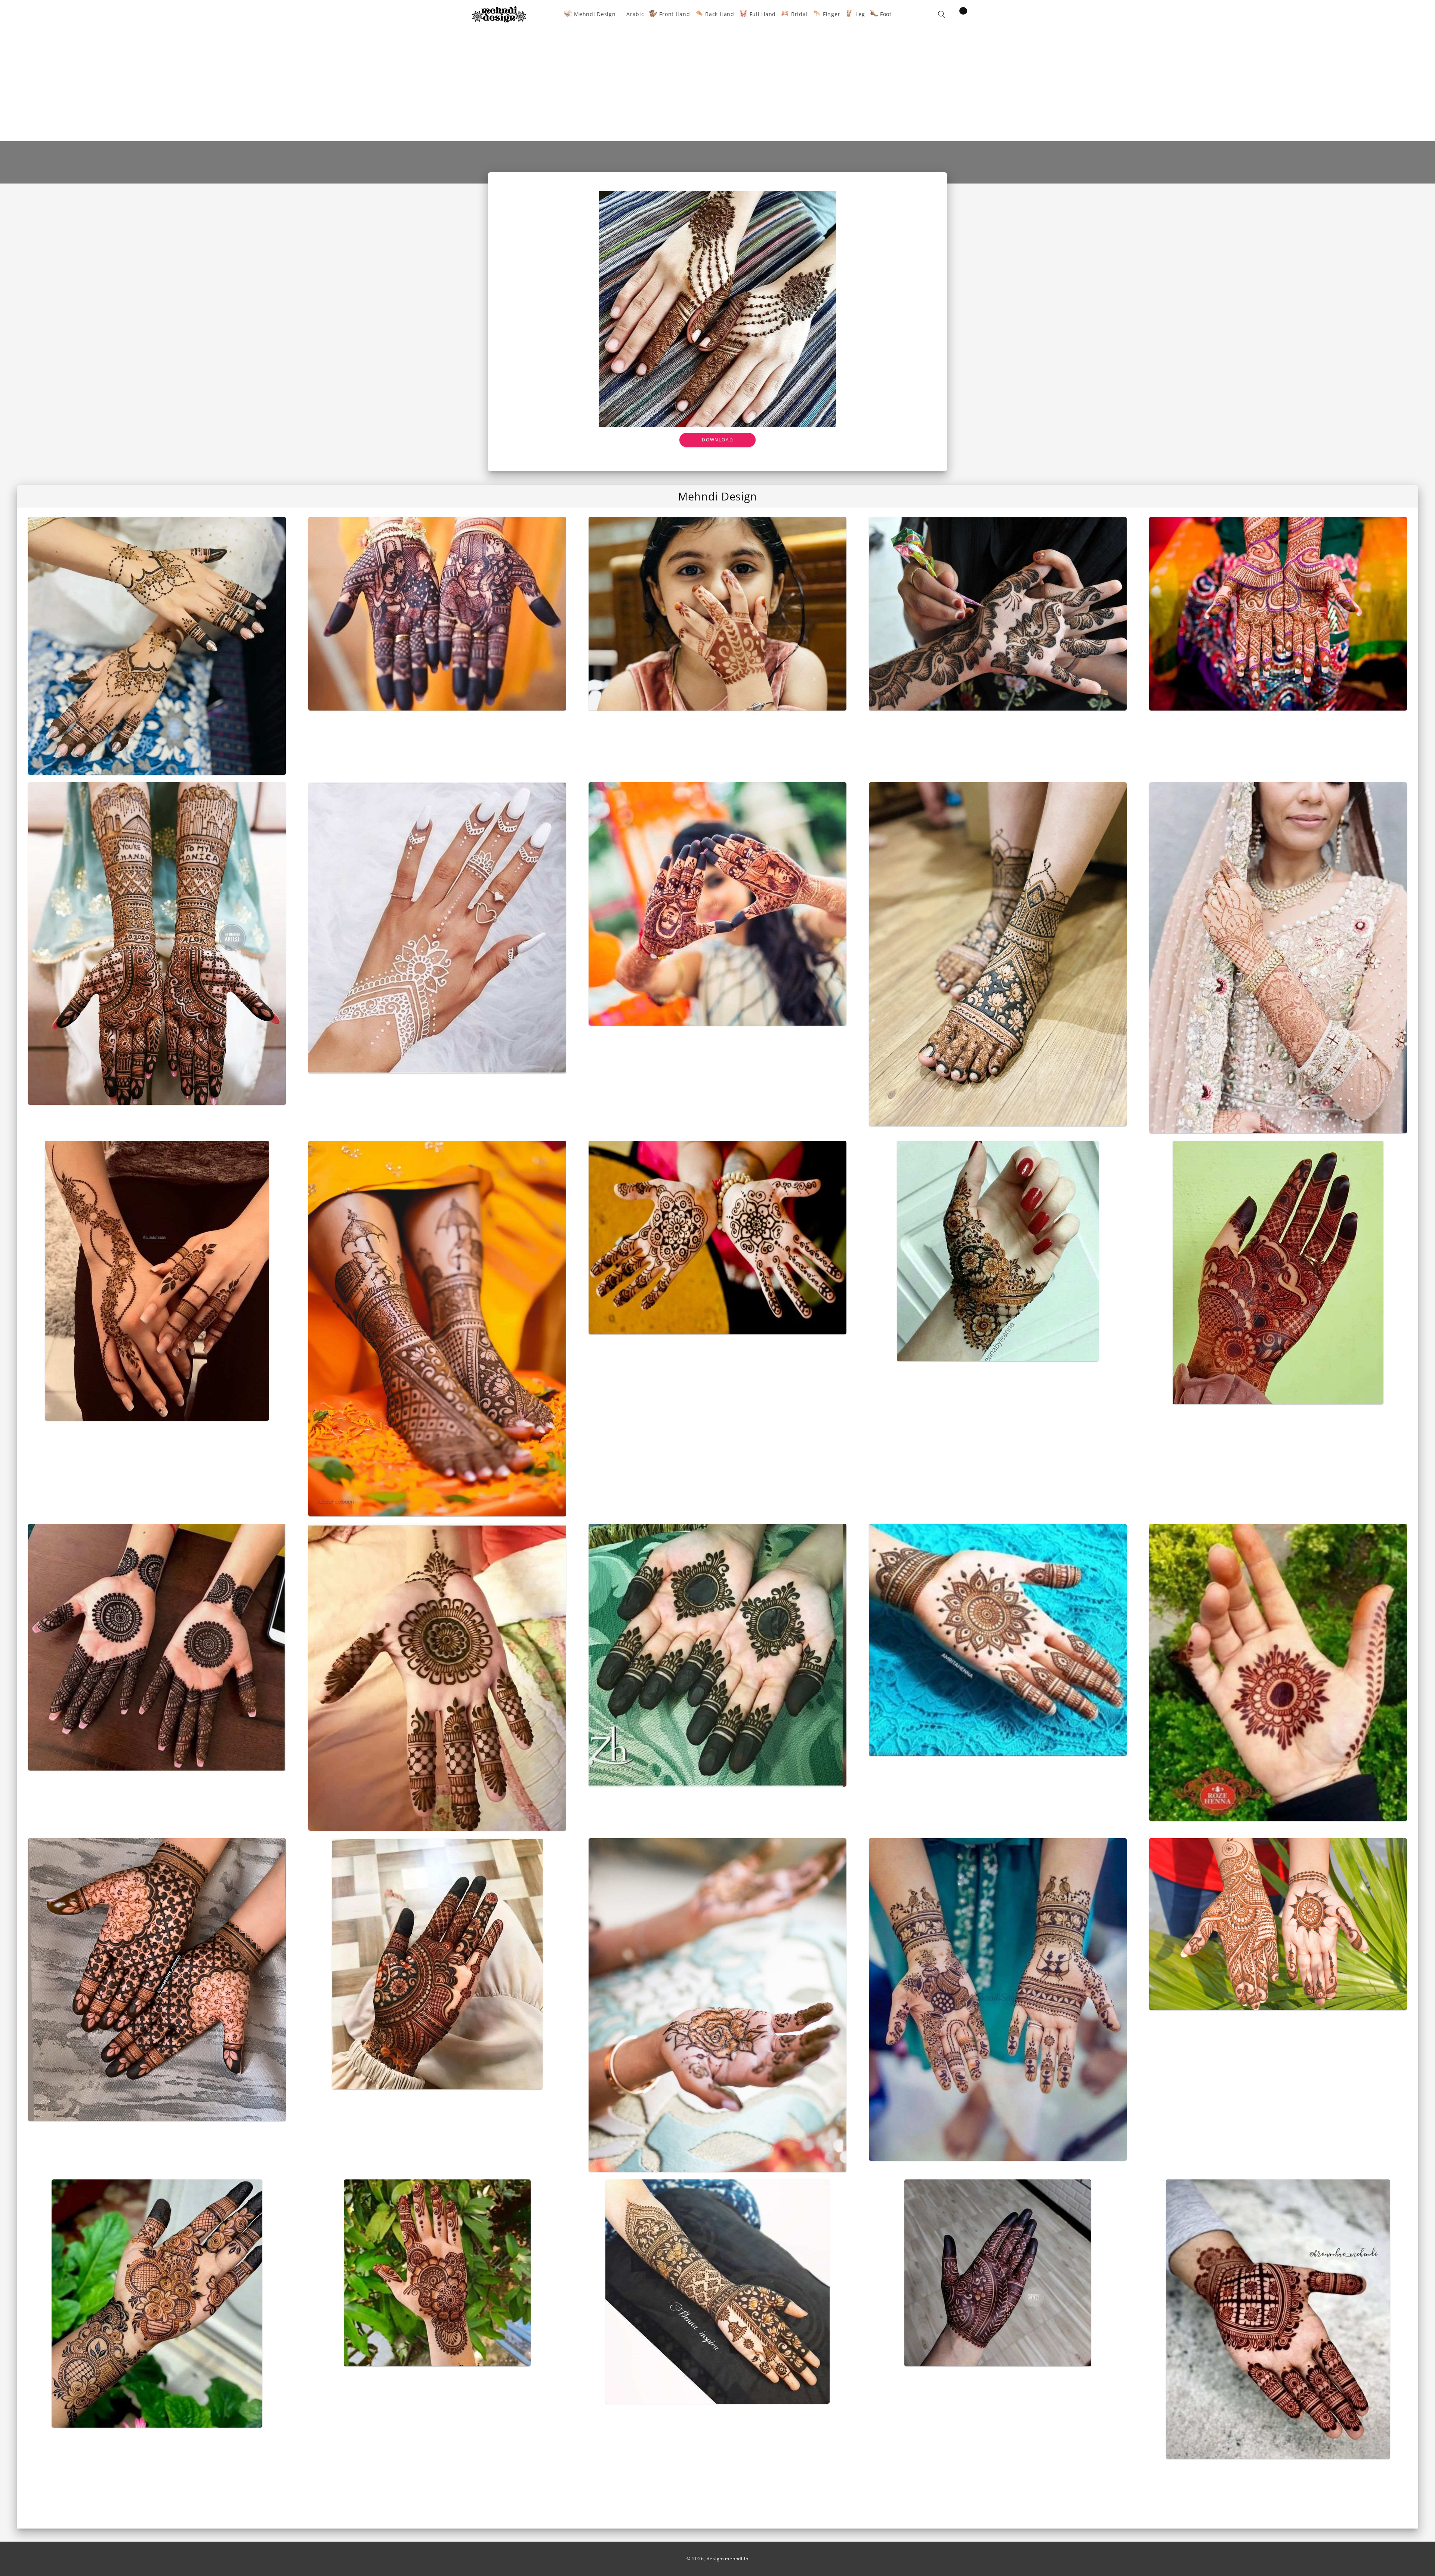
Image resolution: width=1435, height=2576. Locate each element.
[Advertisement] (717, 85)
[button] (942, 14)
